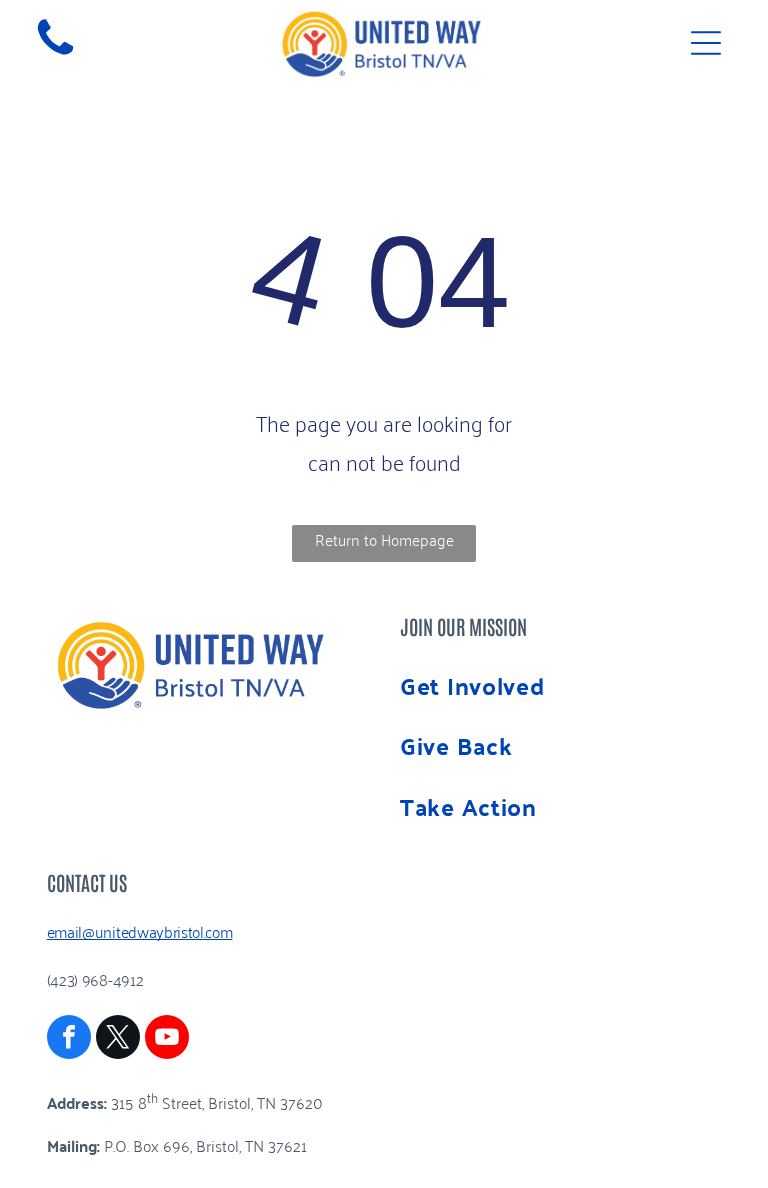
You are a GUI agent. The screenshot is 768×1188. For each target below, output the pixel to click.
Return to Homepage (384, 539)
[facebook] (69, 1039)
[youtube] (167, 1039)
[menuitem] (560, 685)
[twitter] (118, 1039)
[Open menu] (706, 43)
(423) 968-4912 (95, 979)
